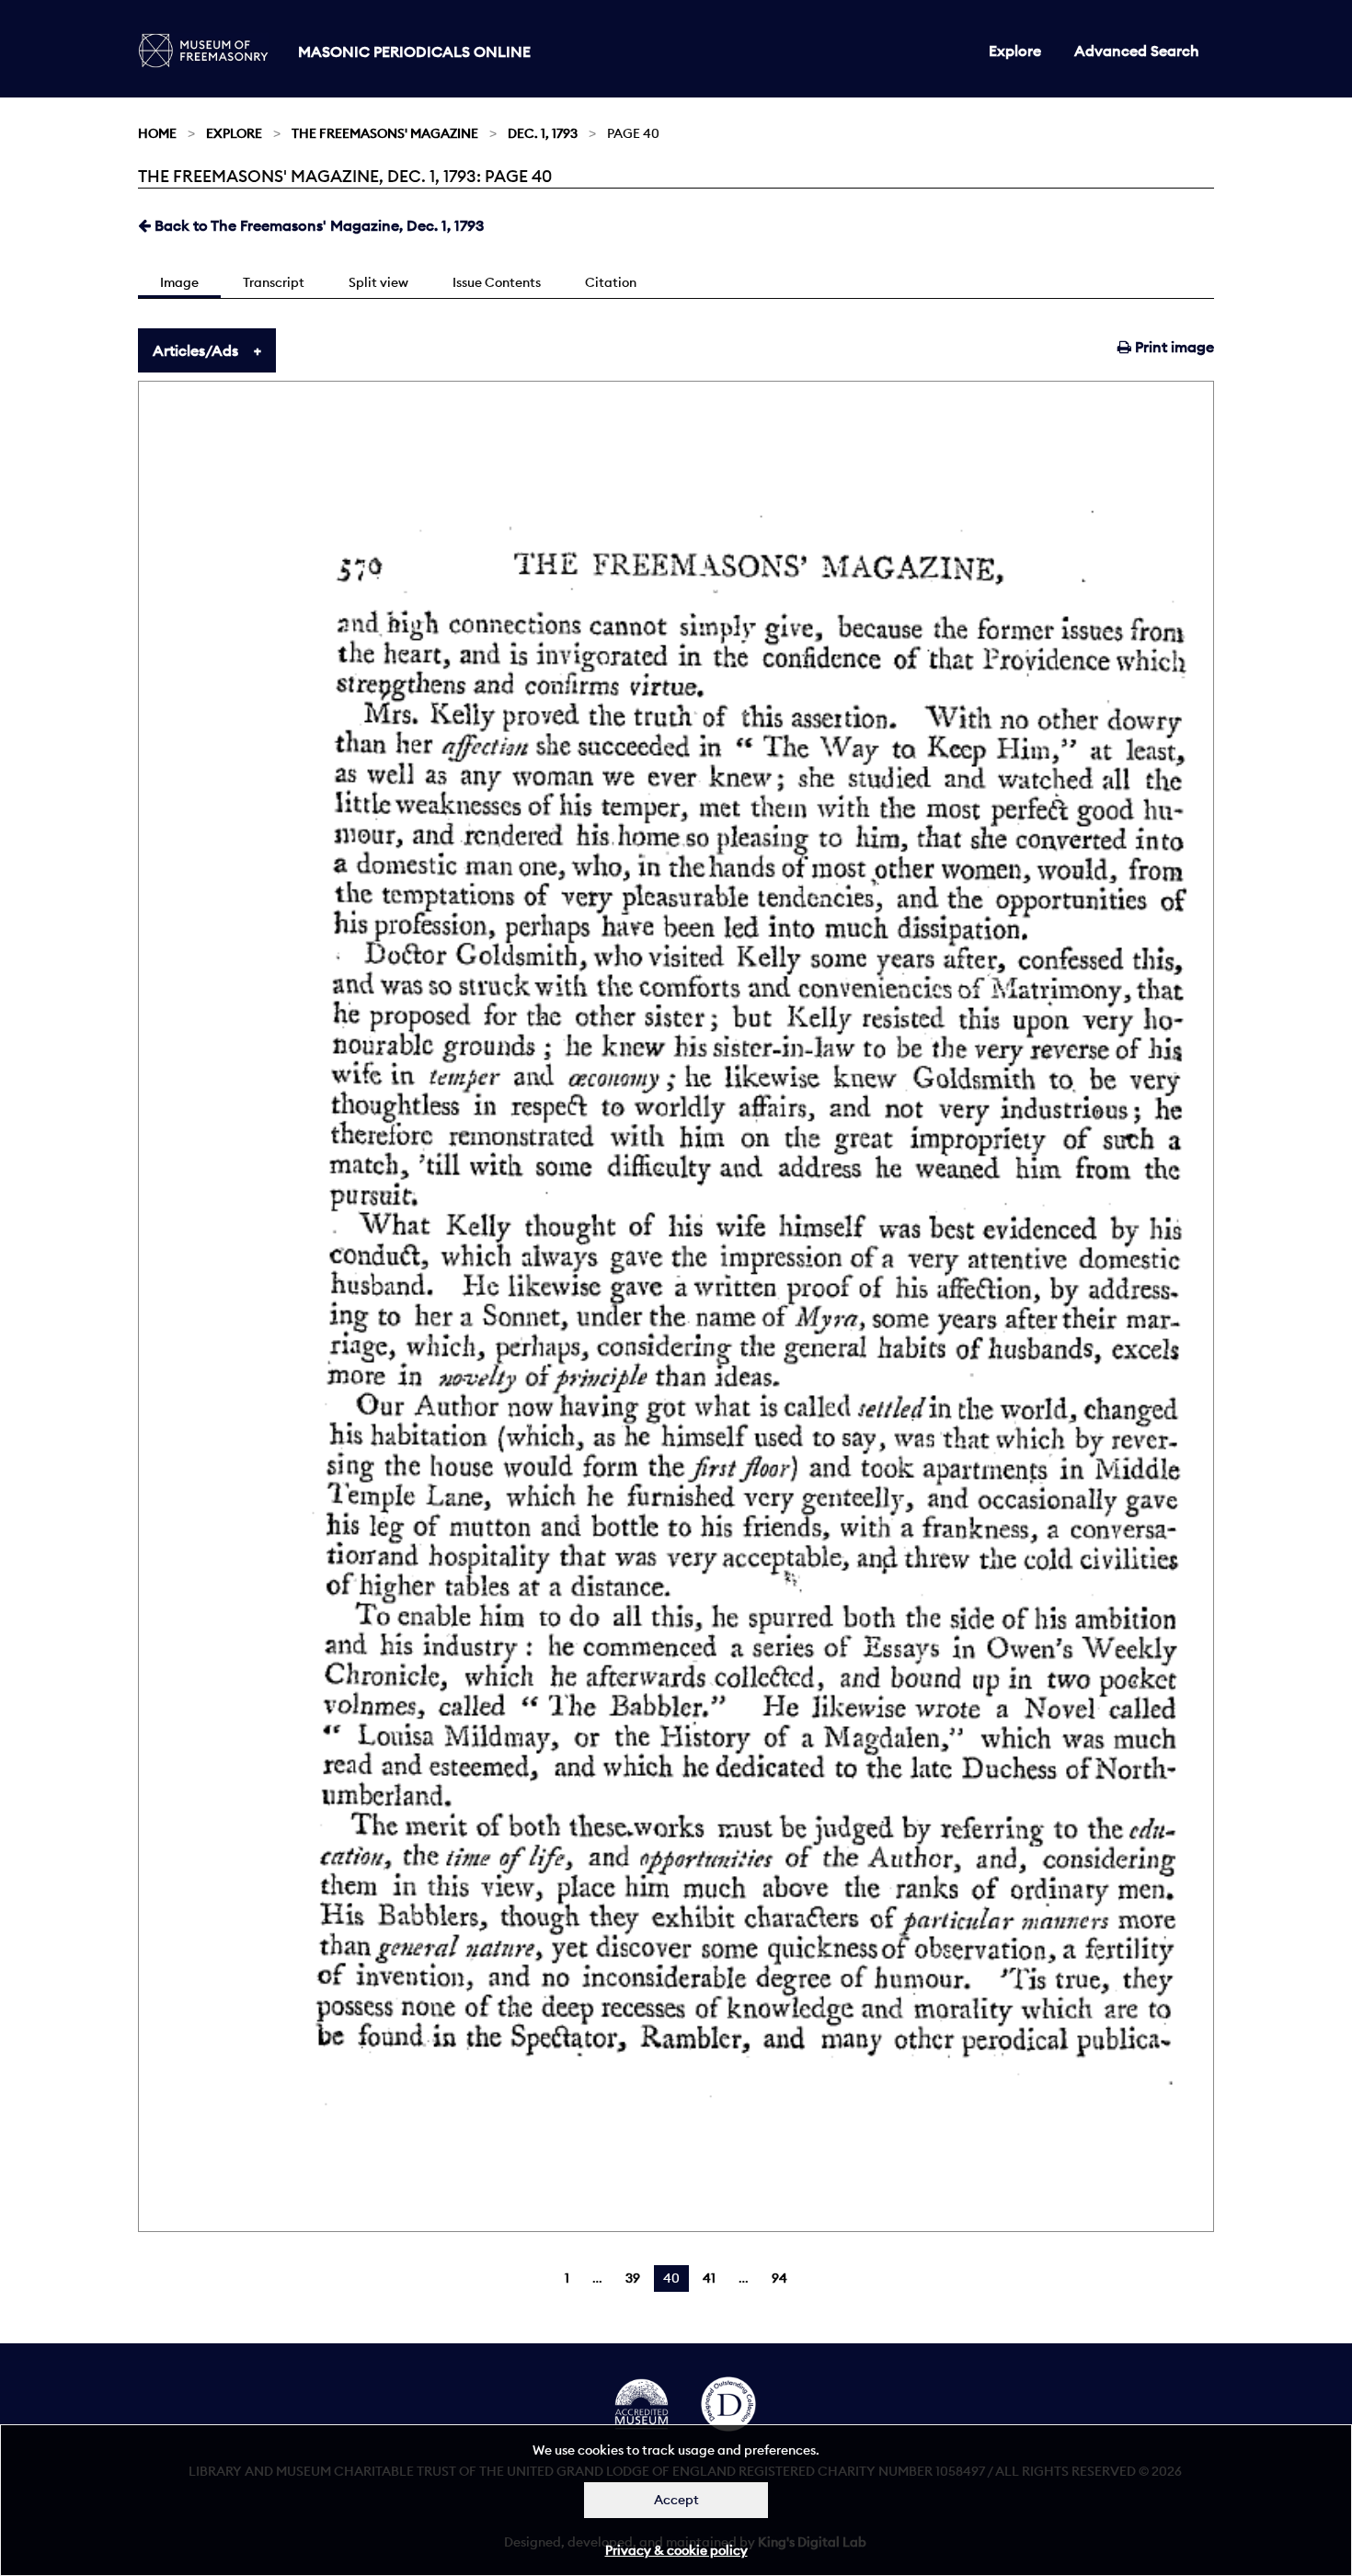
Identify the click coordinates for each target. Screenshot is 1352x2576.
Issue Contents (497, 282)
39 (633, 2278)
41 (709, 2278)
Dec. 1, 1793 (543, 133)
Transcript (274, 282)
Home (157, 133)
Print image (1173, 347)
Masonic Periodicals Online (414, 52)
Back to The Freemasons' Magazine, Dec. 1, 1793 (317, 225)
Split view (378, 282)
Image (179, 282)
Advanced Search (1137, 51)
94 (779, 2278)
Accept (676, 2500)
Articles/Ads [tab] (195, 350)
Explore (1015, 51)
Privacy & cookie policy (676, 2550)
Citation (611, 282)
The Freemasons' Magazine (385, 133)
